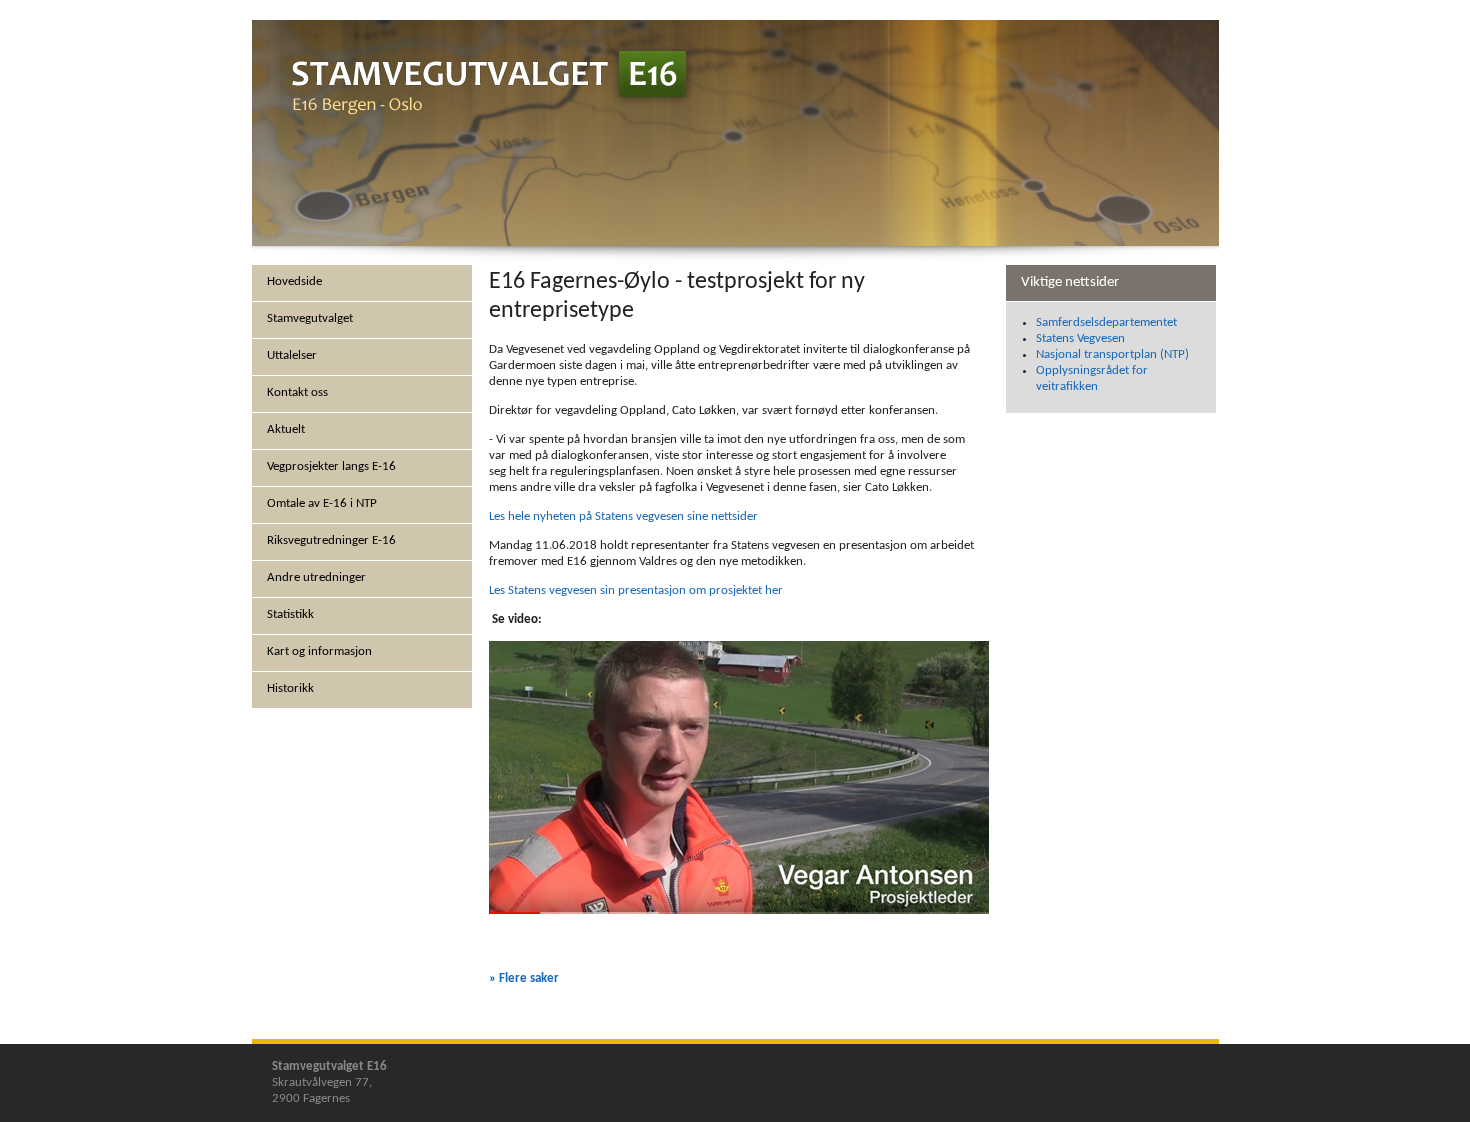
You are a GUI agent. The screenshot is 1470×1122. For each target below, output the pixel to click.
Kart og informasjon (319, 651)
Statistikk (290, 614)
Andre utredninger (316, 577)
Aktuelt (286, 429)
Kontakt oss (297, 392)
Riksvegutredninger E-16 (331, 540)
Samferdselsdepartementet (1106, 322)
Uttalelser (292, 355)
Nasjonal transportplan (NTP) (1112, 354)
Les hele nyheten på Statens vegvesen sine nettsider (623, 516)
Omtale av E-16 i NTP (322, 503)
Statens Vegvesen (1080, 338)
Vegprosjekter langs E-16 (331, 466)
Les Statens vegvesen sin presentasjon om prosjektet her (636, 590)
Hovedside (294, 281)
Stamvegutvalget (310, 318)
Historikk (290, 688)
